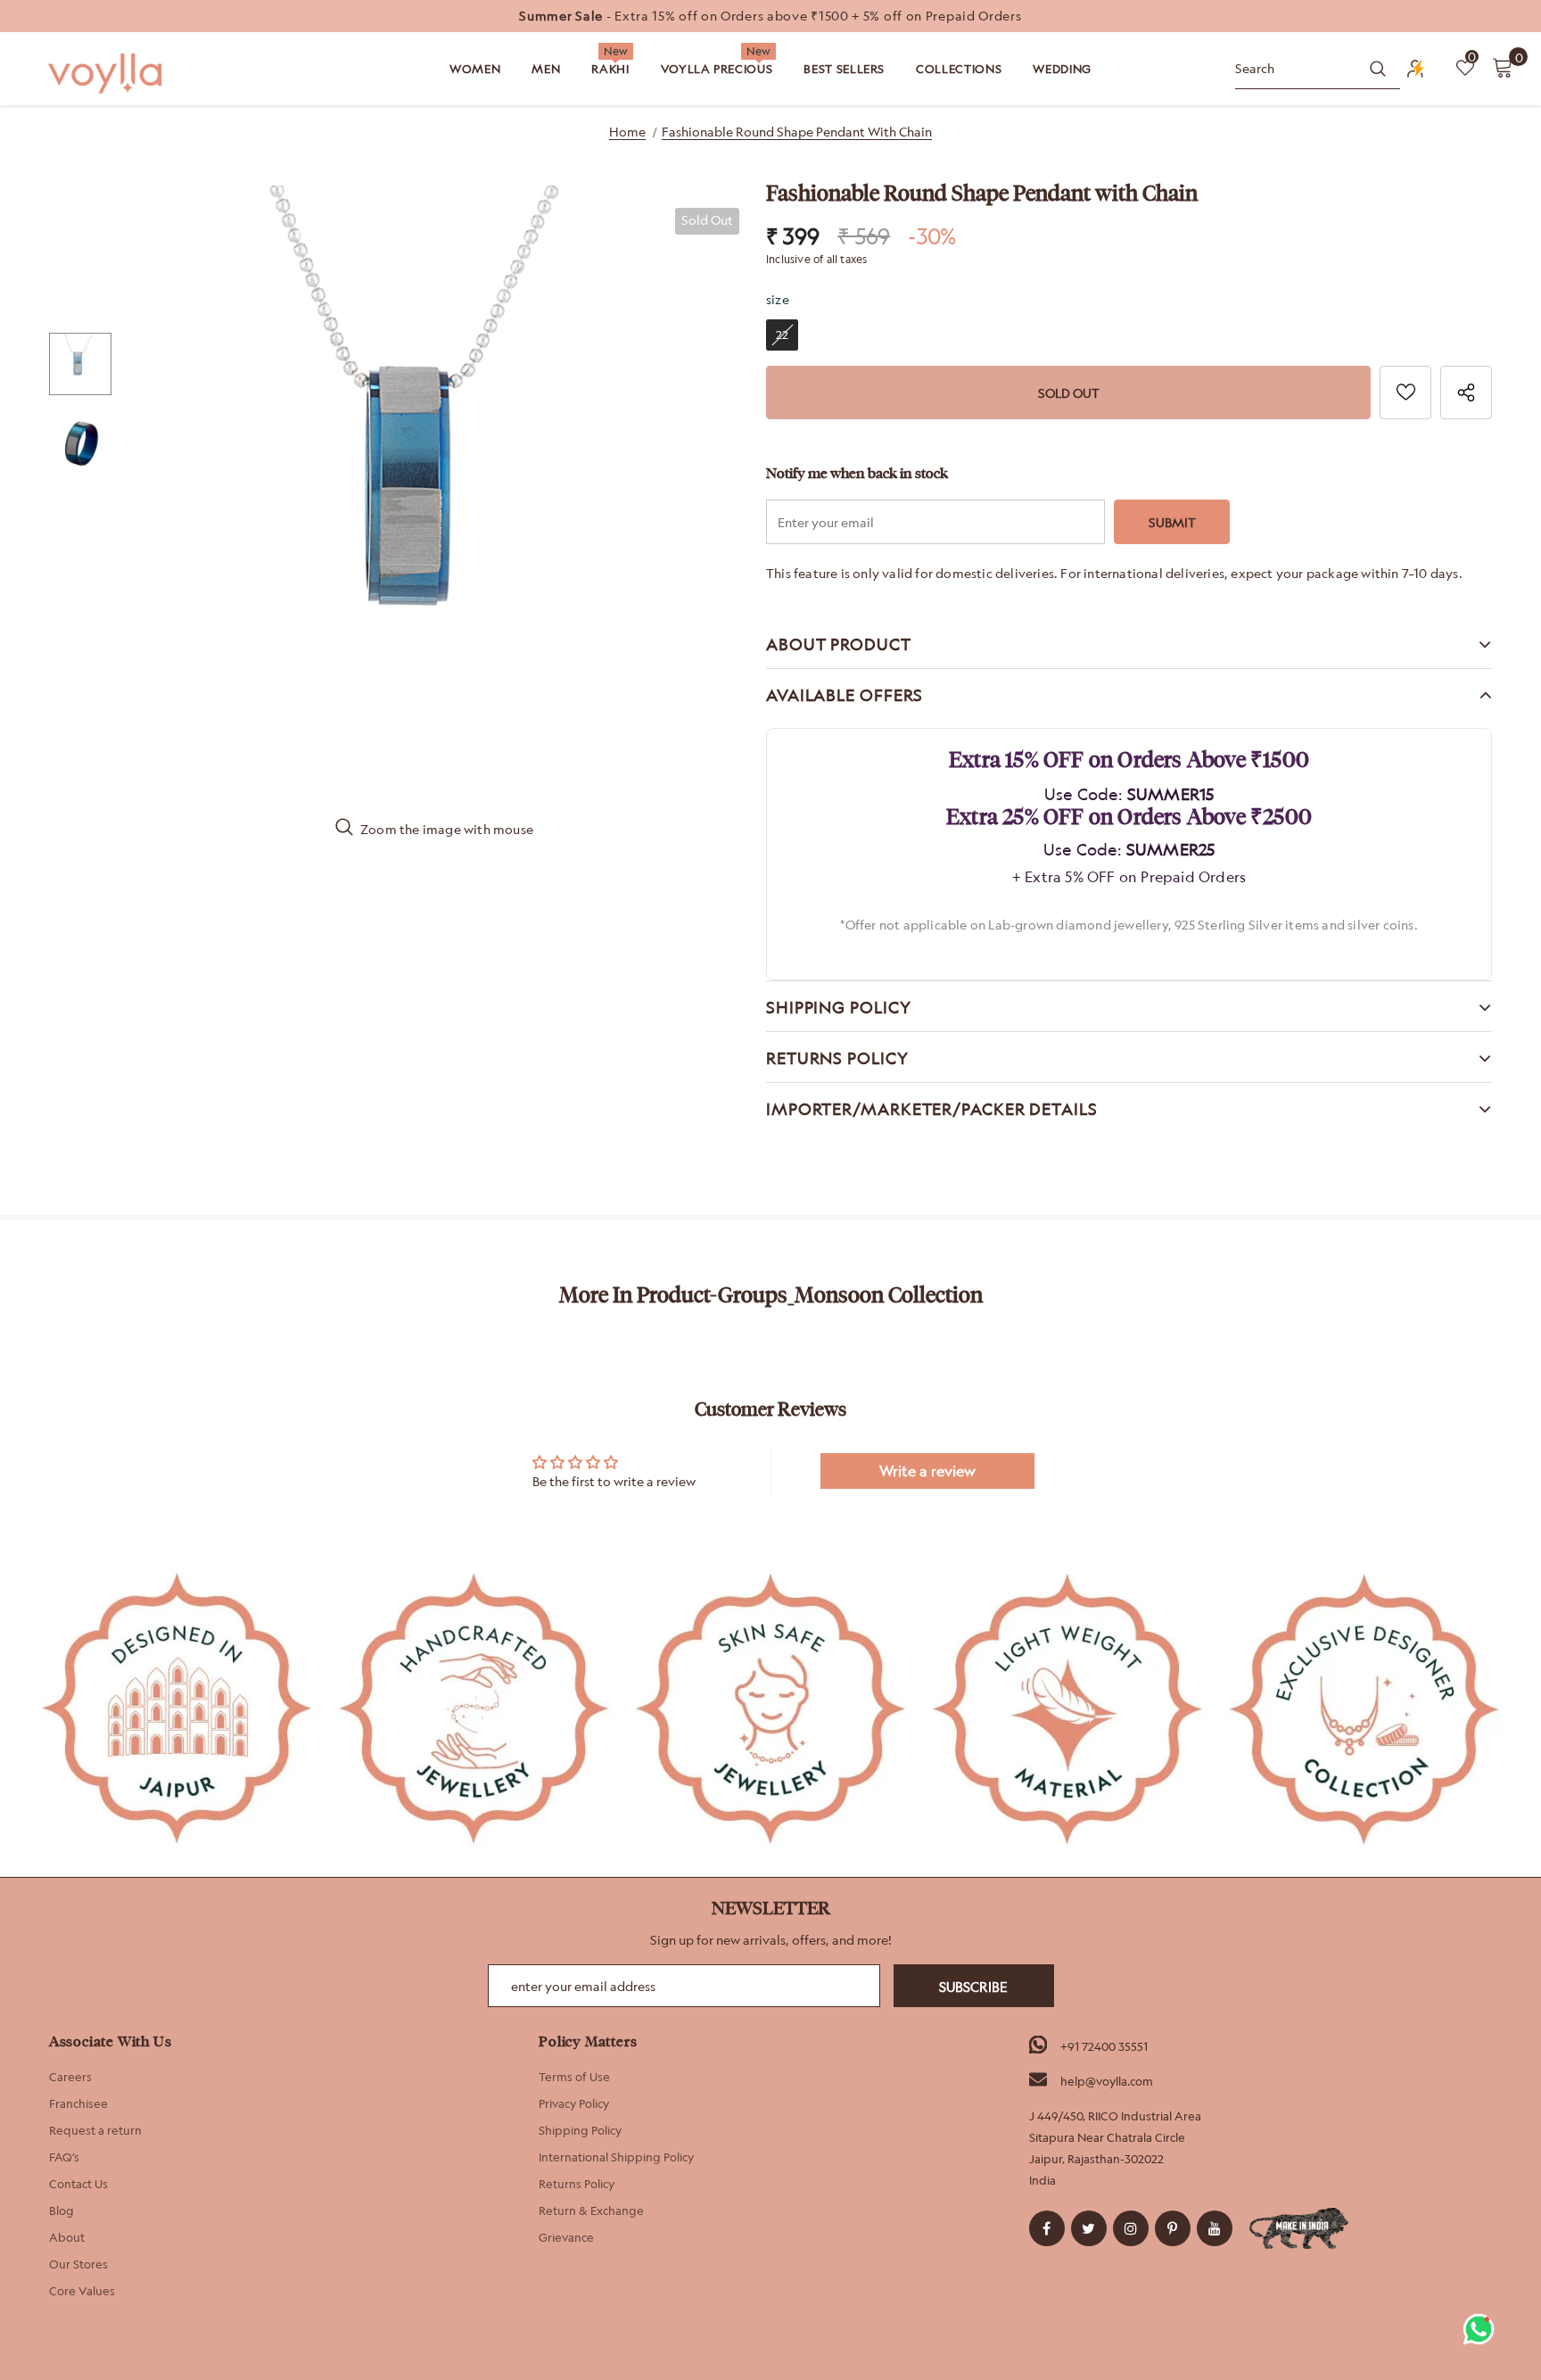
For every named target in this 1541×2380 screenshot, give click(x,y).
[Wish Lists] (1405, 393)
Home (627, 132)
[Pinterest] (1173, 2228)
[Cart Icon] (1503, 67)
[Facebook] (1047, 2228)
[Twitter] (1089, 2228)
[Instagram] (1131, 2228)
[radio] (782, 335)
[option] (770, 16)
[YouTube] (1215, 2228)
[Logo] (107, 74)
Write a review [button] (927, 1471)
